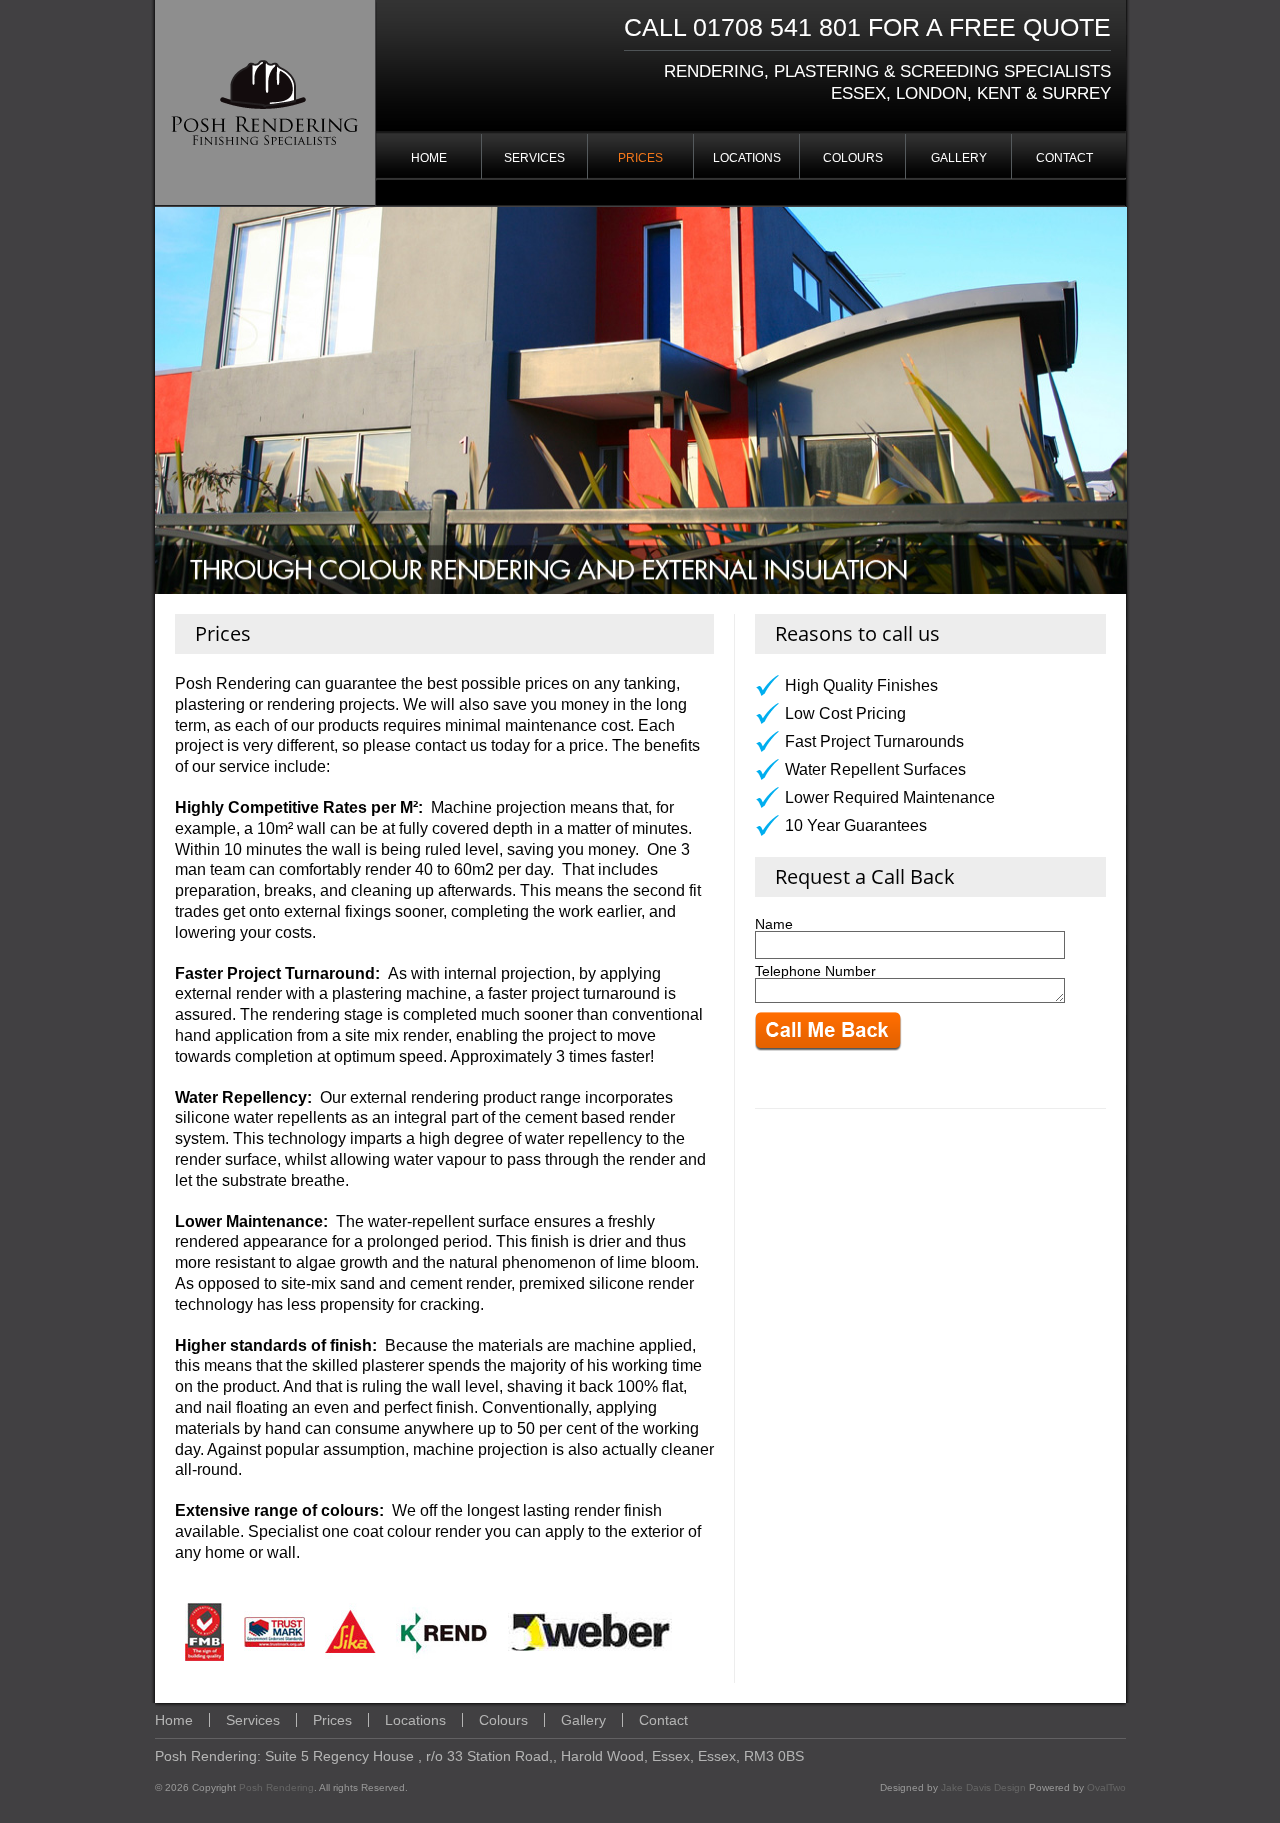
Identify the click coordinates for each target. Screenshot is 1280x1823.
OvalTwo (1106, 1787)
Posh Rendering (276, 1787)
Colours (853, 158)
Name (774, 924)
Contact (1064, 158)
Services (534, 158)
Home (429, 158)
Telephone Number (815, 971)
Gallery (959, 158)
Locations (747, 158)
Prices (640, 158)
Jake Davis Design (983, 1787)
